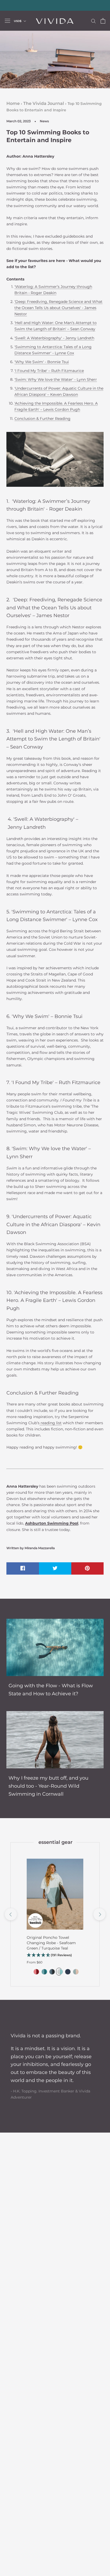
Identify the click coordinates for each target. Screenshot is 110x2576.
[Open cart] (103, 21)
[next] (99, 1914)
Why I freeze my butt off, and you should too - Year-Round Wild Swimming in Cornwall (48, 1786)
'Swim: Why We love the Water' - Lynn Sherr (56, 379)
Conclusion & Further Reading (42, 419)
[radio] (36, 1972)
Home (13, 103)
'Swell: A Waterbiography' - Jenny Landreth (54, 338)
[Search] (93, 21)
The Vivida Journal (44, 103)
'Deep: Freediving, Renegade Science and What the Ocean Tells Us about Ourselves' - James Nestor (58, 308)
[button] (55, 1955)
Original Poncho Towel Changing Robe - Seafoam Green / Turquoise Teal (51, 1943)
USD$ (18, 21)
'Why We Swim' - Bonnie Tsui (42, 362)
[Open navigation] (7, 21)
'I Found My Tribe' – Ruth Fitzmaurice (49, 371)
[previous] (11, 1914)
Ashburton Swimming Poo (51, 1523)
